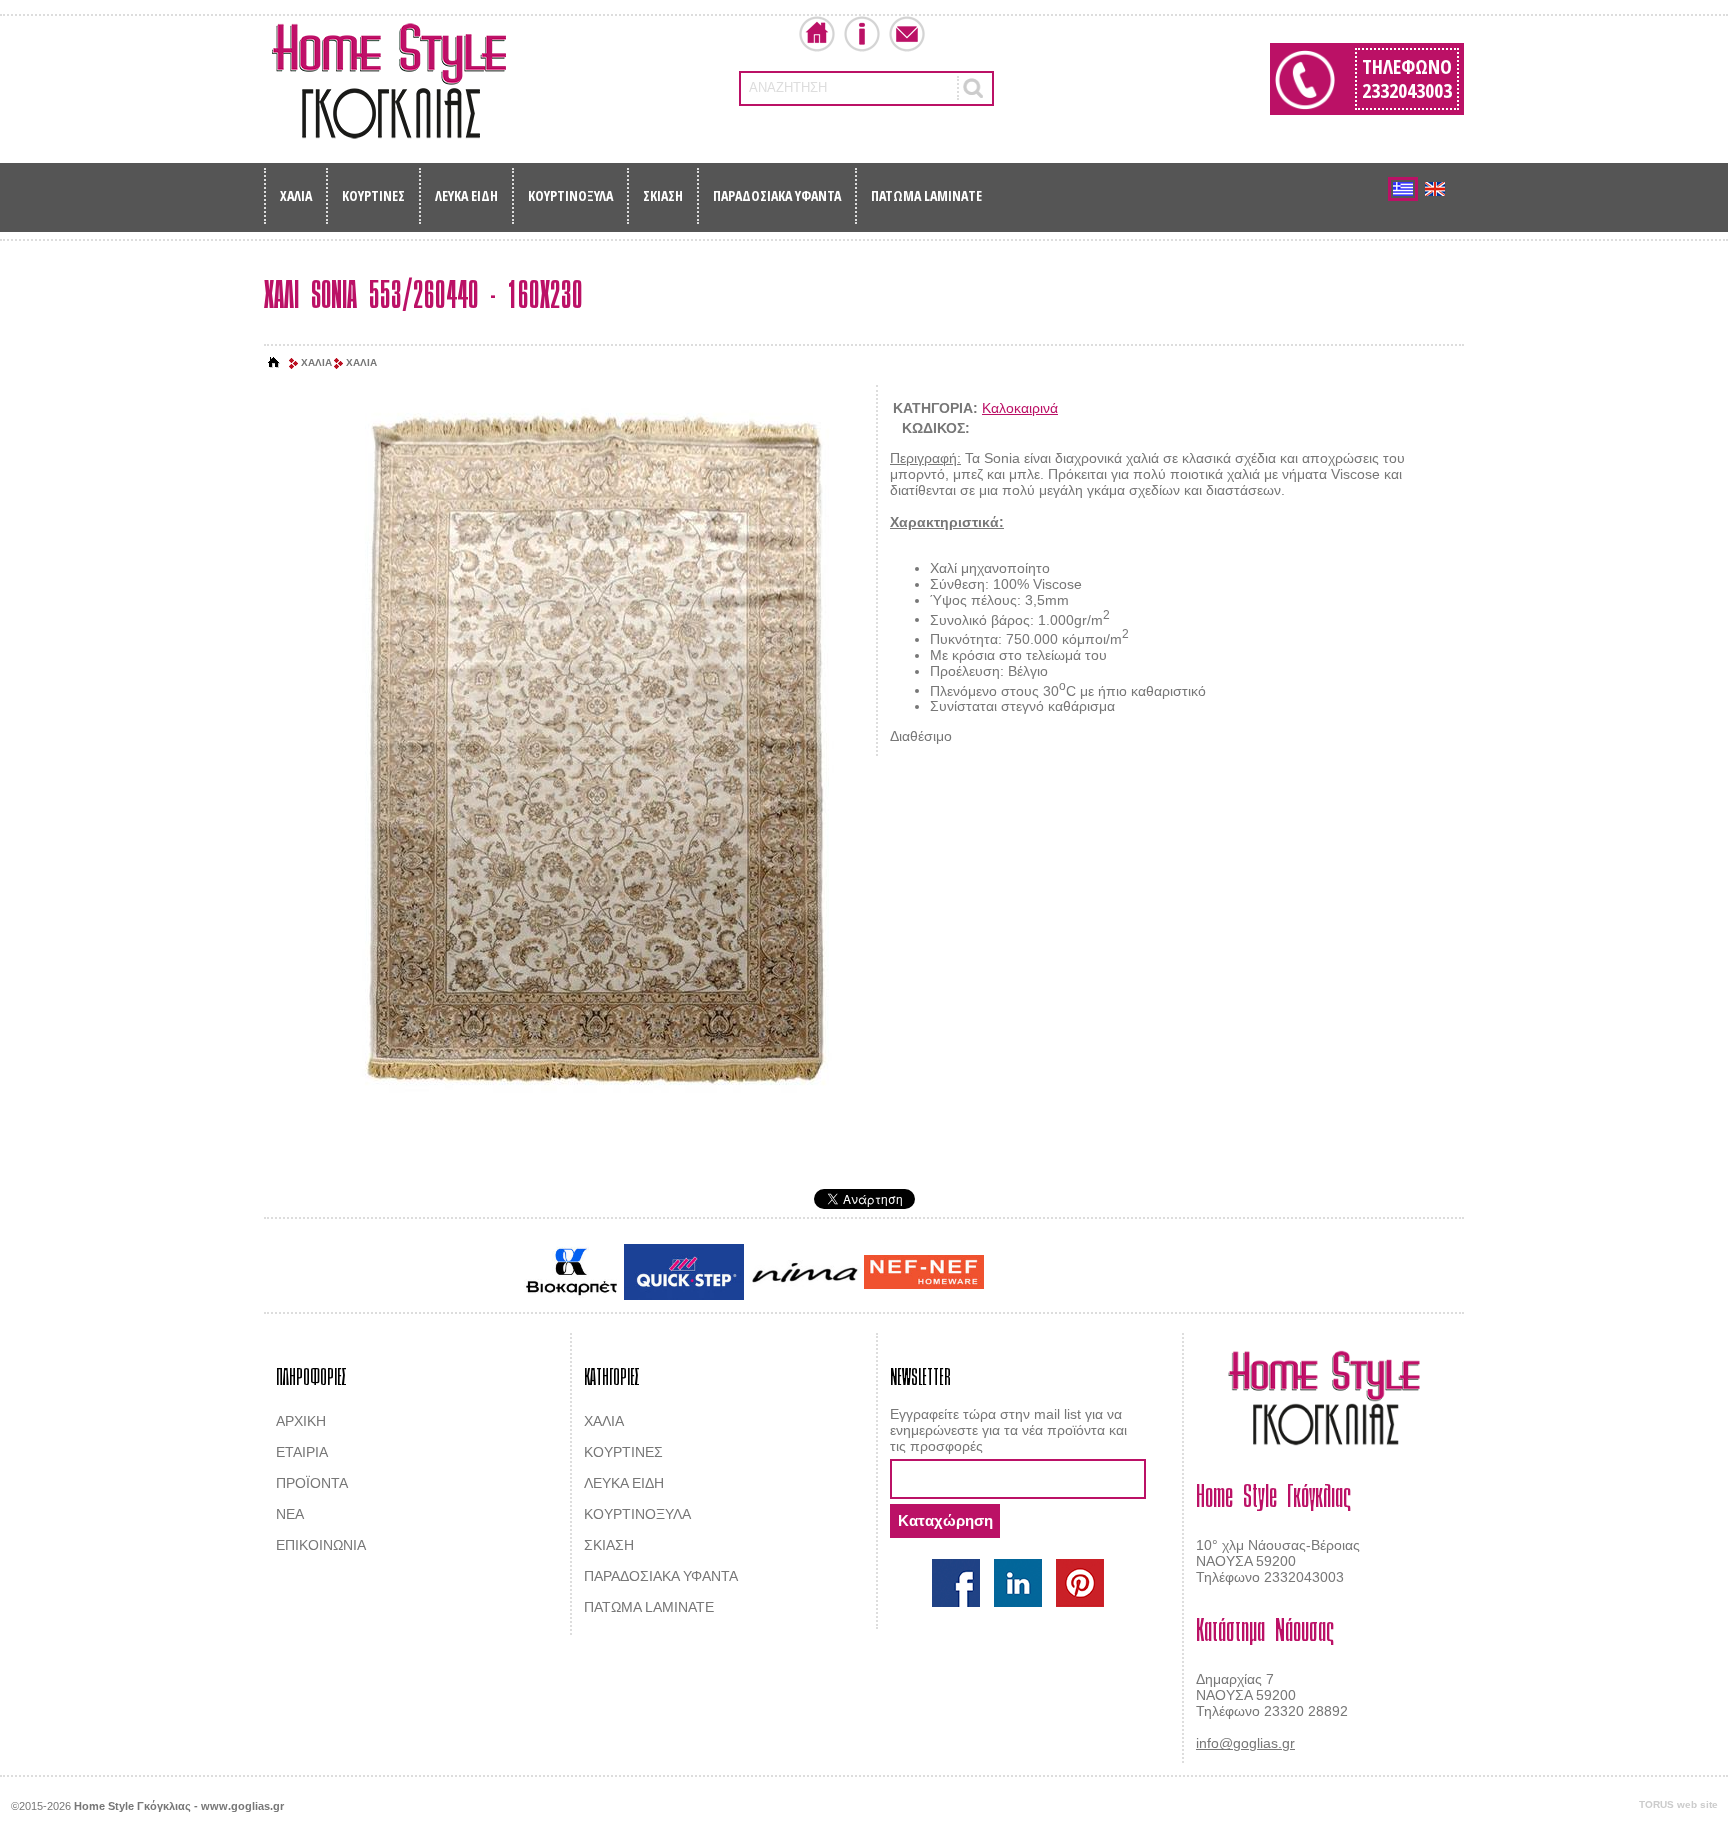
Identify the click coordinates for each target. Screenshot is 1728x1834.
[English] (1435, 189)
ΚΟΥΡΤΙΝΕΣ (373, 195)
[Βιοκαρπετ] (571, 1272)
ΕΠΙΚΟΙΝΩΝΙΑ (321, 1545)
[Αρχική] (274, 363)
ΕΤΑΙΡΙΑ (302, 1452)
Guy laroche (1022, 1274)
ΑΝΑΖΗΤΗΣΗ (788, 87)
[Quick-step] (684, 1271)
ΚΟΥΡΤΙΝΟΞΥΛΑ (570, 195)
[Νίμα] (804, 1272)
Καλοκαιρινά (1020, 408)
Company (862, 34)
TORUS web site (1678, 1804)
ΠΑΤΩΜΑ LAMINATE (926, 195)
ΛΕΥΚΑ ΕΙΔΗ (466, 195)
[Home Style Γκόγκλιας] (389, 81)
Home (817, 34)
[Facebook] (956, 1583)
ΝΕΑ (290, 1514)
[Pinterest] (1080, 1583)
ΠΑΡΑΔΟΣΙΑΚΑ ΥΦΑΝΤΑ (777, 195)
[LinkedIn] (1018, 1583)
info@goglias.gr (1245, 1743)
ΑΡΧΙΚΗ (301, 1421)
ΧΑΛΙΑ (296, 195)
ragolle (1187, 1274)
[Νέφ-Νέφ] (924, 1272)
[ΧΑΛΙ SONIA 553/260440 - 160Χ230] (594, 748)
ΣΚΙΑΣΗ (663, 195)
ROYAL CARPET (1113, 1274)
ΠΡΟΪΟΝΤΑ (312, 1483)
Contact (907, 34)
